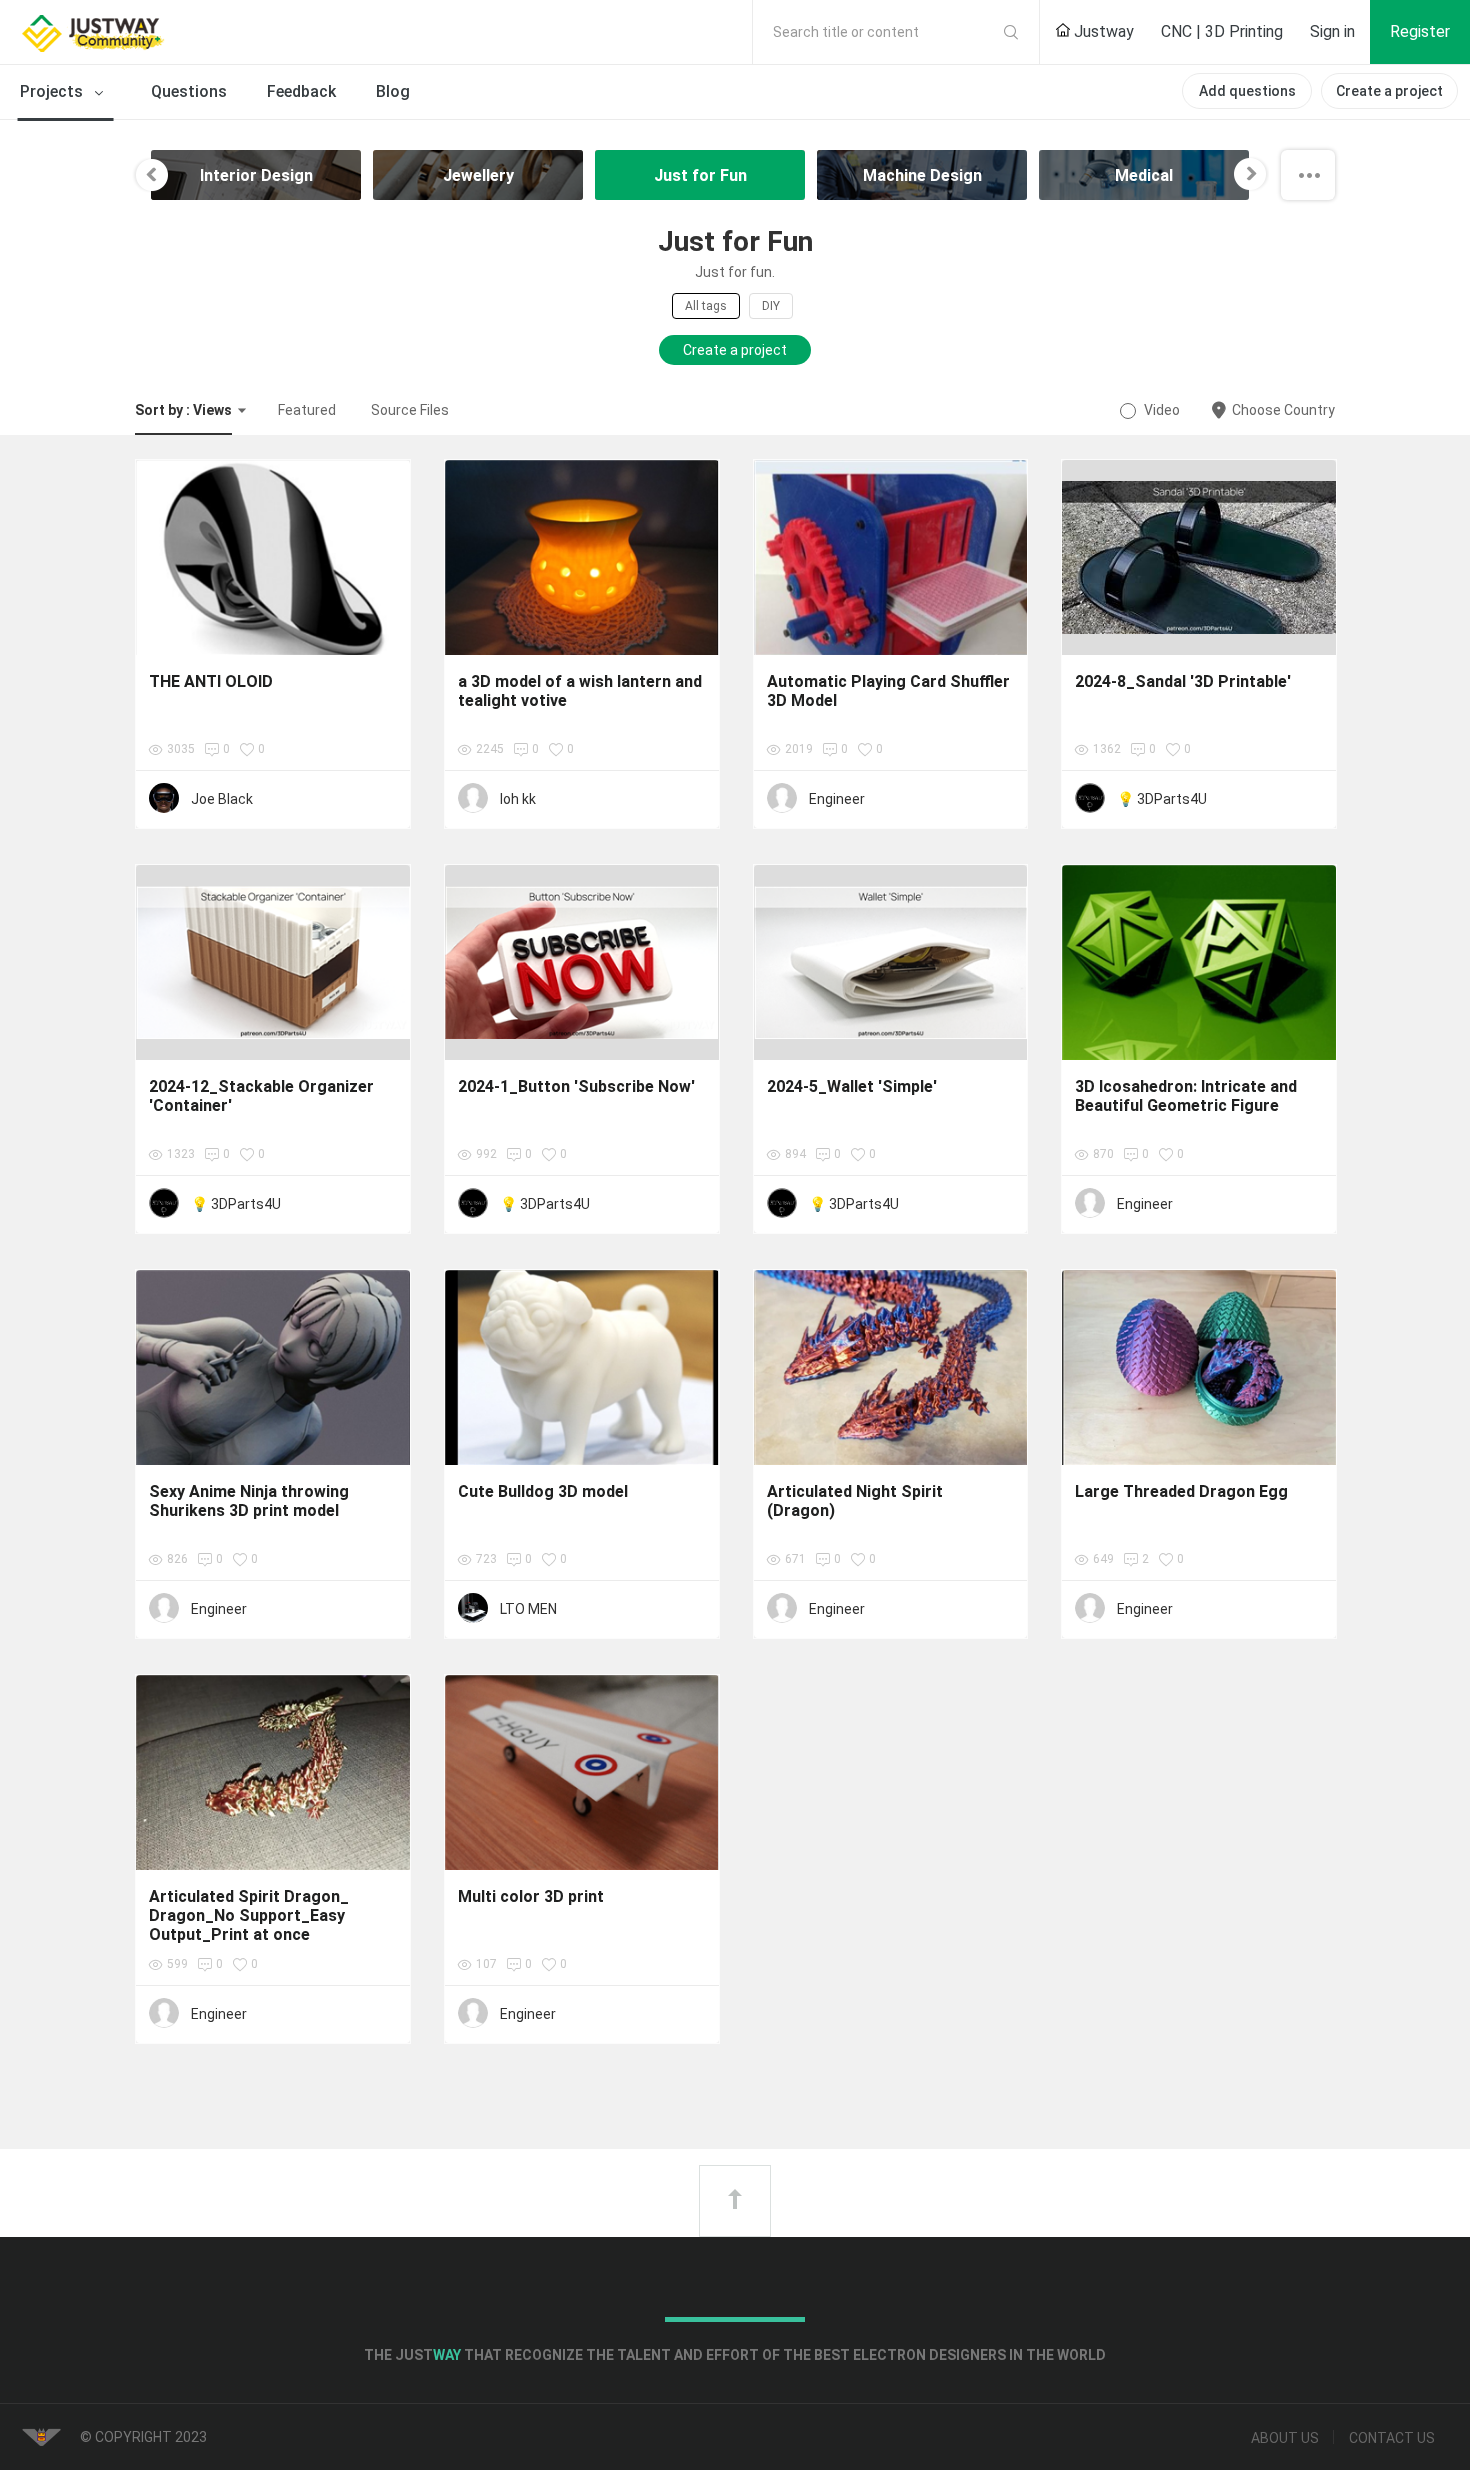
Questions (189, 91)
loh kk (518, 799)
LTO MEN (528, 1609)
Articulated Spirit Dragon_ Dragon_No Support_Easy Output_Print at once (249, 1915)
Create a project (1389, 91)
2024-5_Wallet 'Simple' (852, 1086)
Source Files (410, 410)
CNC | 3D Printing (1222, 31)
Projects (53, 91)
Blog (393, 91)
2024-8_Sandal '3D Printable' (1183, 681)
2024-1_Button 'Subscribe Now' (576, 1086)
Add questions (1247, 91)
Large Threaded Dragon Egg (1181, 1491)
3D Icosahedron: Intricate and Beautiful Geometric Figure (1186, 1096)
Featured (307, 410)
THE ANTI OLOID (211, 681)
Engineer (837, 799)
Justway (1102, 31)
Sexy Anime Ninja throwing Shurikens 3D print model (249, 1501)
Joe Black (222, 799)
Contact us (1392, 2438)
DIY (771, 306)
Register (1420, 31)
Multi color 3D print (531, 1896)
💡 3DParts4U (1162, 799)
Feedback (301, 91)
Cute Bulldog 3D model (543, 1491)
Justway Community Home (145, 32)
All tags (706, 306)
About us (1285, 2438)
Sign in (1332, 31)
